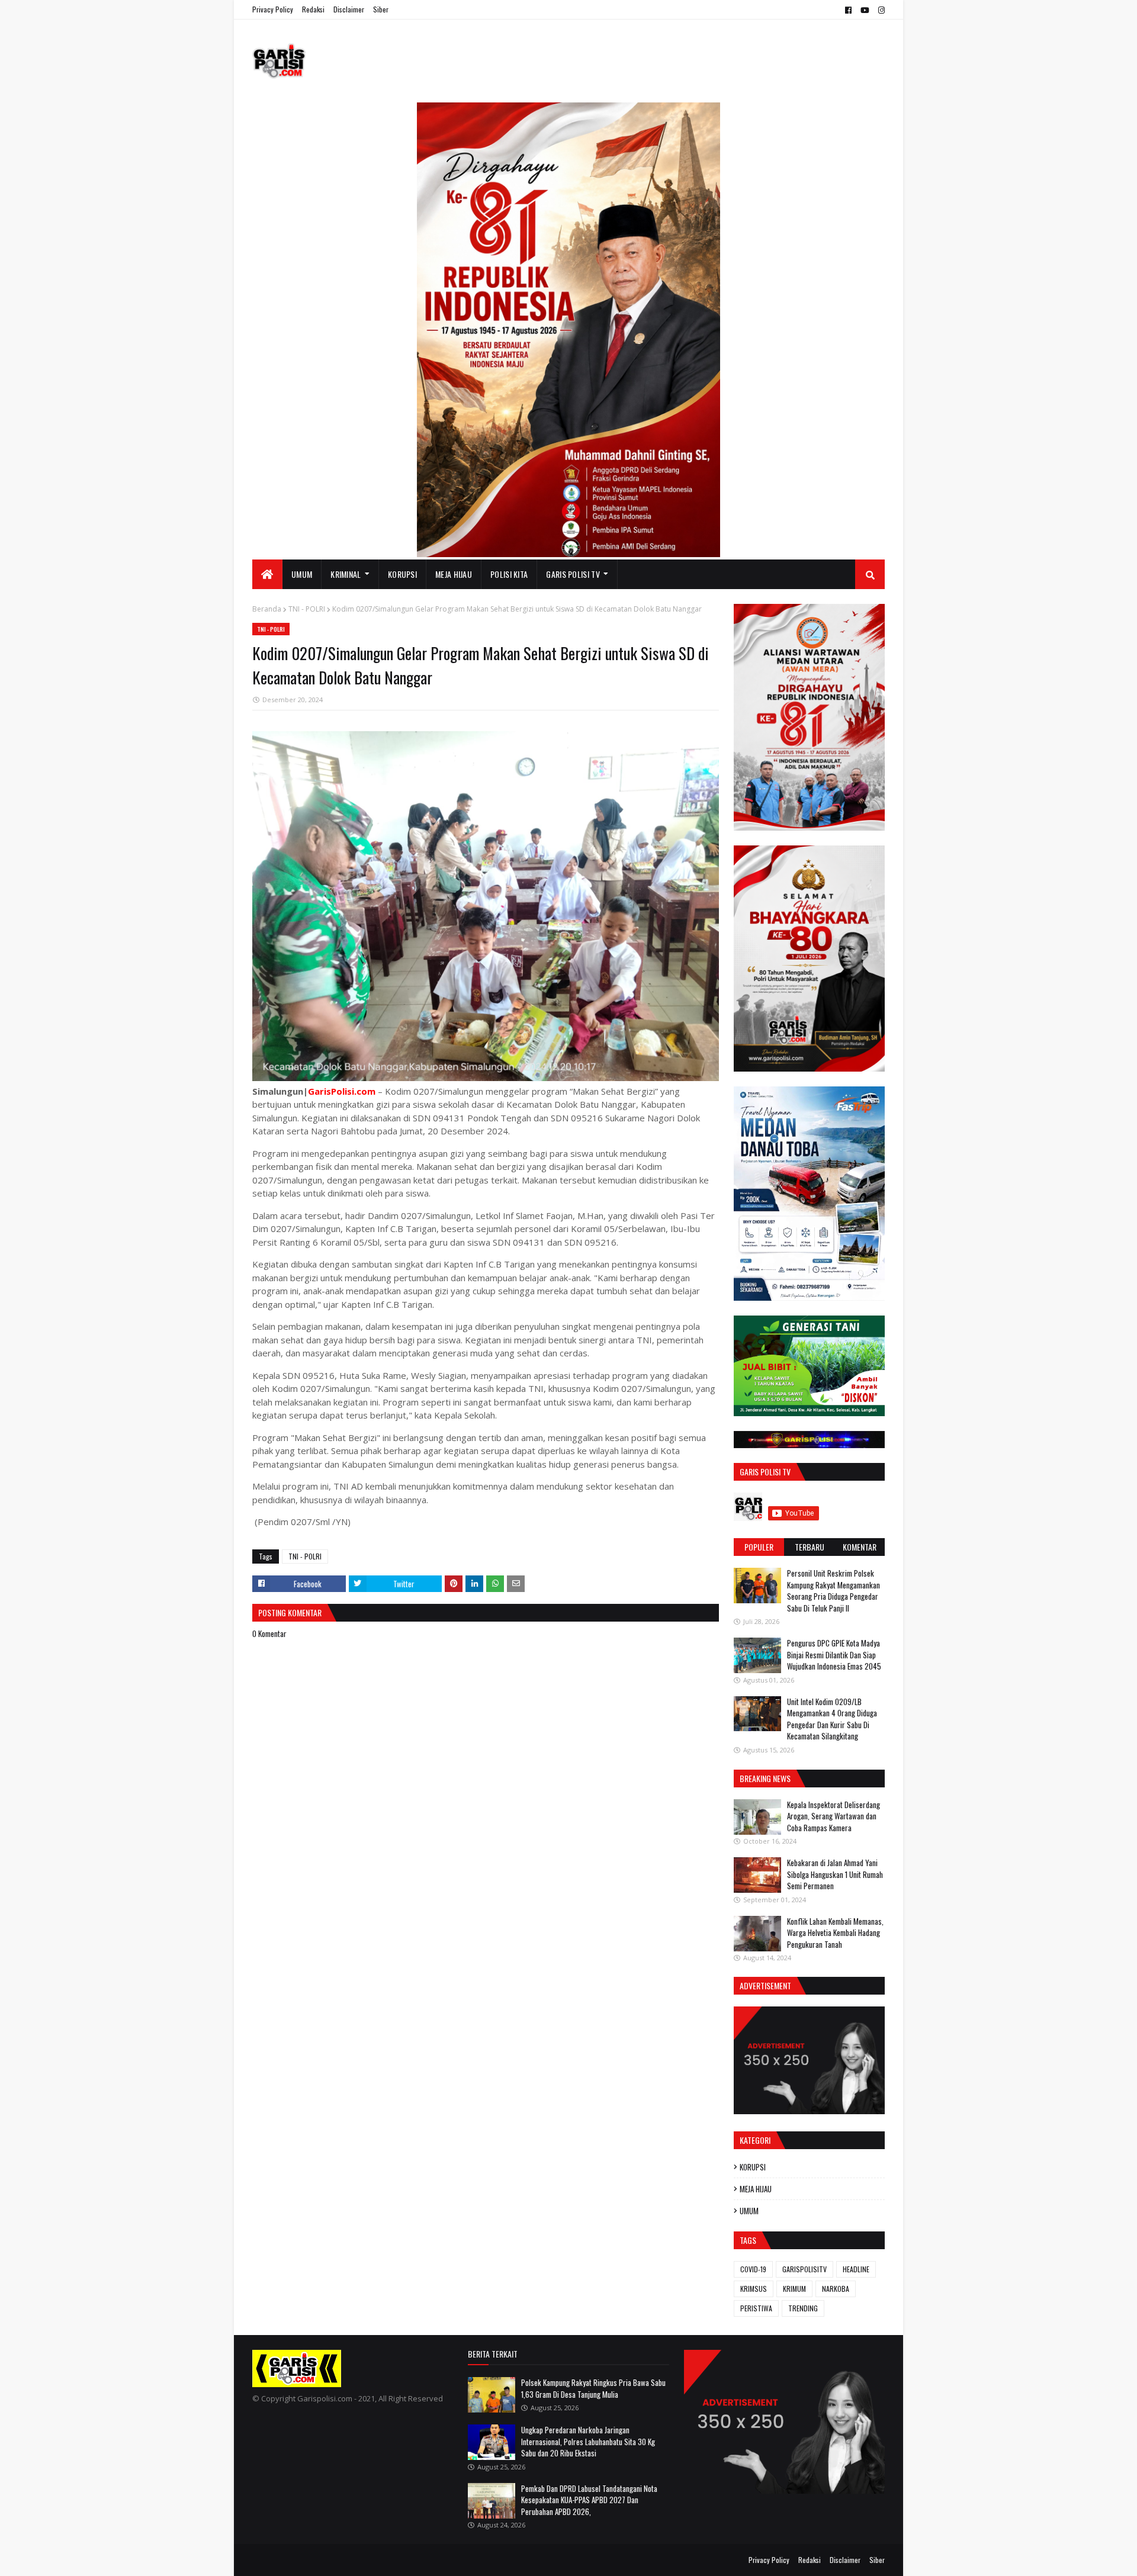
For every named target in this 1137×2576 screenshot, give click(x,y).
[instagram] (880, 10)
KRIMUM (794, 2289)
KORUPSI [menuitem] (402, 574)
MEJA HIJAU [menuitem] (454, 574)
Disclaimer (349, 9)
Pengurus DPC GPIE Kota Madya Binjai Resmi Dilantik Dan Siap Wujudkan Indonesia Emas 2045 (834, 1654)
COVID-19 (753, 2269)
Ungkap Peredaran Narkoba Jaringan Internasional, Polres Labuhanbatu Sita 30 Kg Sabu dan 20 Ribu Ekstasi (588, 2441)
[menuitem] (267, 574)
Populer (759, 1547)
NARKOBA (836, 2289)
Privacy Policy (273, 9)
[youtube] (865, 10)
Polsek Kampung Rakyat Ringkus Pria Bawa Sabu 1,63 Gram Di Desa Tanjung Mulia (593, 2388)
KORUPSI (753, 2167)
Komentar (860, 1547)
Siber (381, 9)
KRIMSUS (754, 2289)
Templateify (298, 2560)
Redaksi (313, 9)
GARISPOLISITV (804, 2269)
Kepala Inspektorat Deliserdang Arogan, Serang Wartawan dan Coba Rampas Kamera (834, 1816)
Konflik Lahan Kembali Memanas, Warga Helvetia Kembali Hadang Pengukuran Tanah (835, 1933)
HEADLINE (856, 2269)
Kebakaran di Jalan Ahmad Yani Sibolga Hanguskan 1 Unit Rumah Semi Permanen (835, 1874)
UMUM (749, 2211)
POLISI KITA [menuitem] (509, 574)
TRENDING (803, 2308)
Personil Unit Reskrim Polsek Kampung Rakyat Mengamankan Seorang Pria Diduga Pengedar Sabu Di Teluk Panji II (834, 1591)
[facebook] (848, 10)
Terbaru (810, 1547)
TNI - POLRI (307, 609)
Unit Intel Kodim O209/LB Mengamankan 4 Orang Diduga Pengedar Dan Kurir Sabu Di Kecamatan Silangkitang (832, 1719)
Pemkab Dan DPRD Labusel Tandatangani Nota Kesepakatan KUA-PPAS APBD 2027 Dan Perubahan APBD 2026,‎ (589, 2500)
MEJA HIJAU (756, 2189)
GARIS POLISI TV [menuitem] (573, 574)
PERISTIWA (756, 2308)
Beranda (267, 609)
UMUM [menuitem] (302, 574)
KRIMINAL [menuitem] (346, 574)
